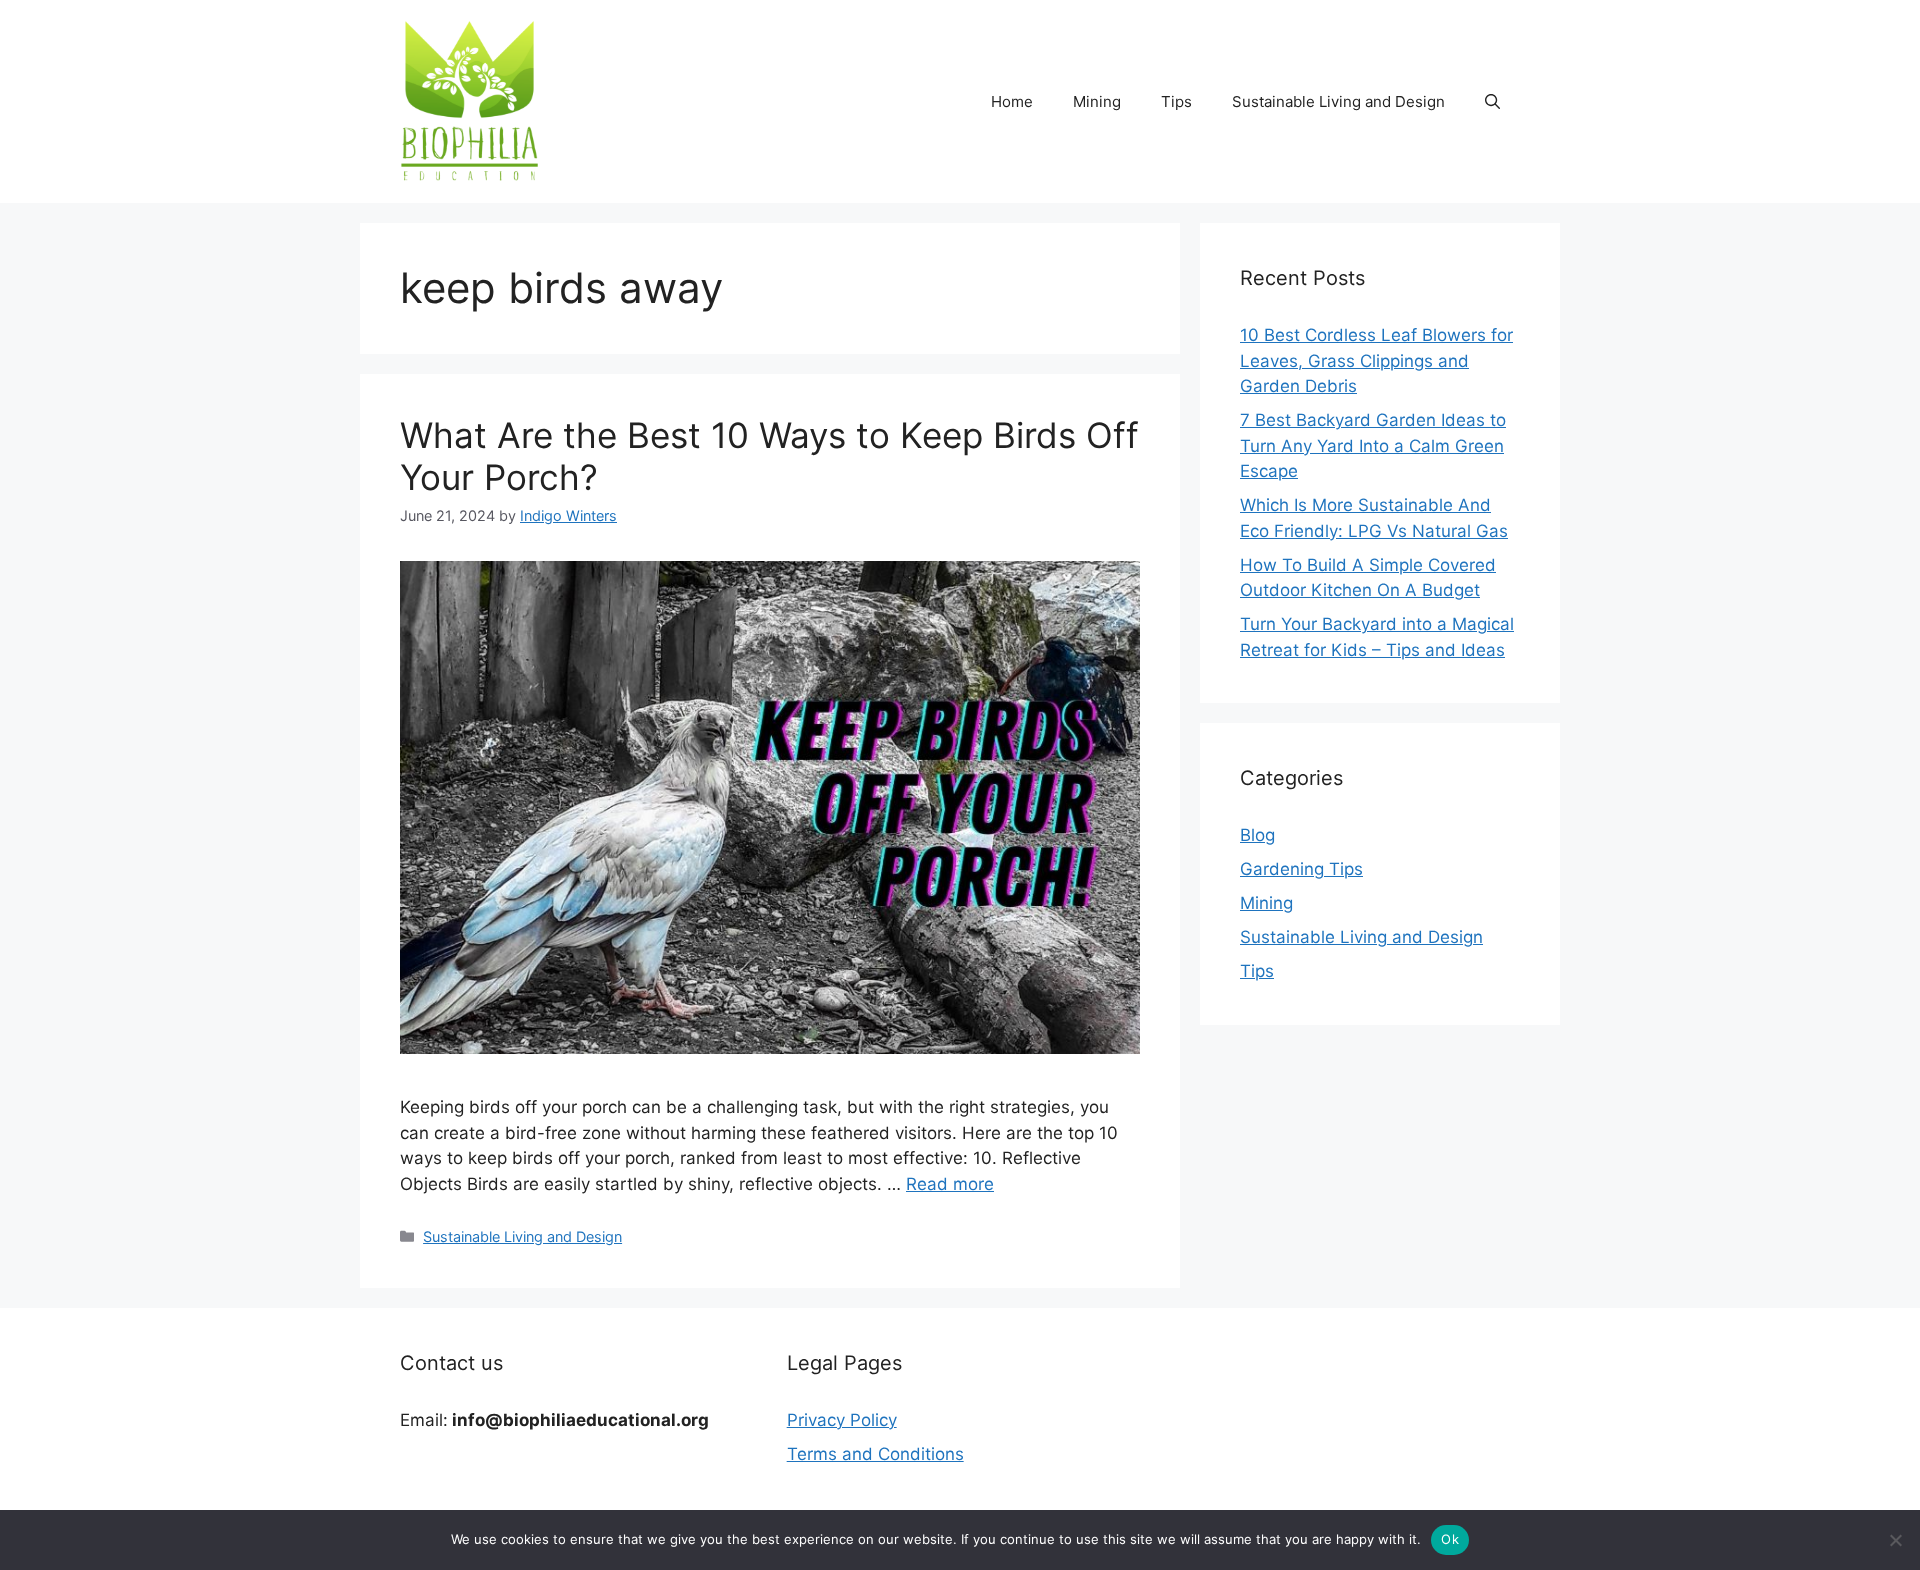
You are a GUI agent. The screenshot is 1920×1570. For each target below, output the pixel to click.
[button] (1492, 102)
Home (1012, 101)
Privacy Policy (842, 1420)
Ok (1450, 1539)
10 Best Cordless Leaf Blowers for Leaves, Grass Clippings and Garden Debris (1376, 360)
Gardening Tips (1301, 869)
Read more (950, 1184)
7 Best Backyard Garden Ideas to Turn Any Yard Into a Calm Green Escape (1373, 445)
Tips (1176, 101)
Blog (1257, 835)
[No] (1895, 1540)
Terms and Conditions (875, 1454)
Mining (1097, 101)
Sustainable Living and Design (1338, 101)
